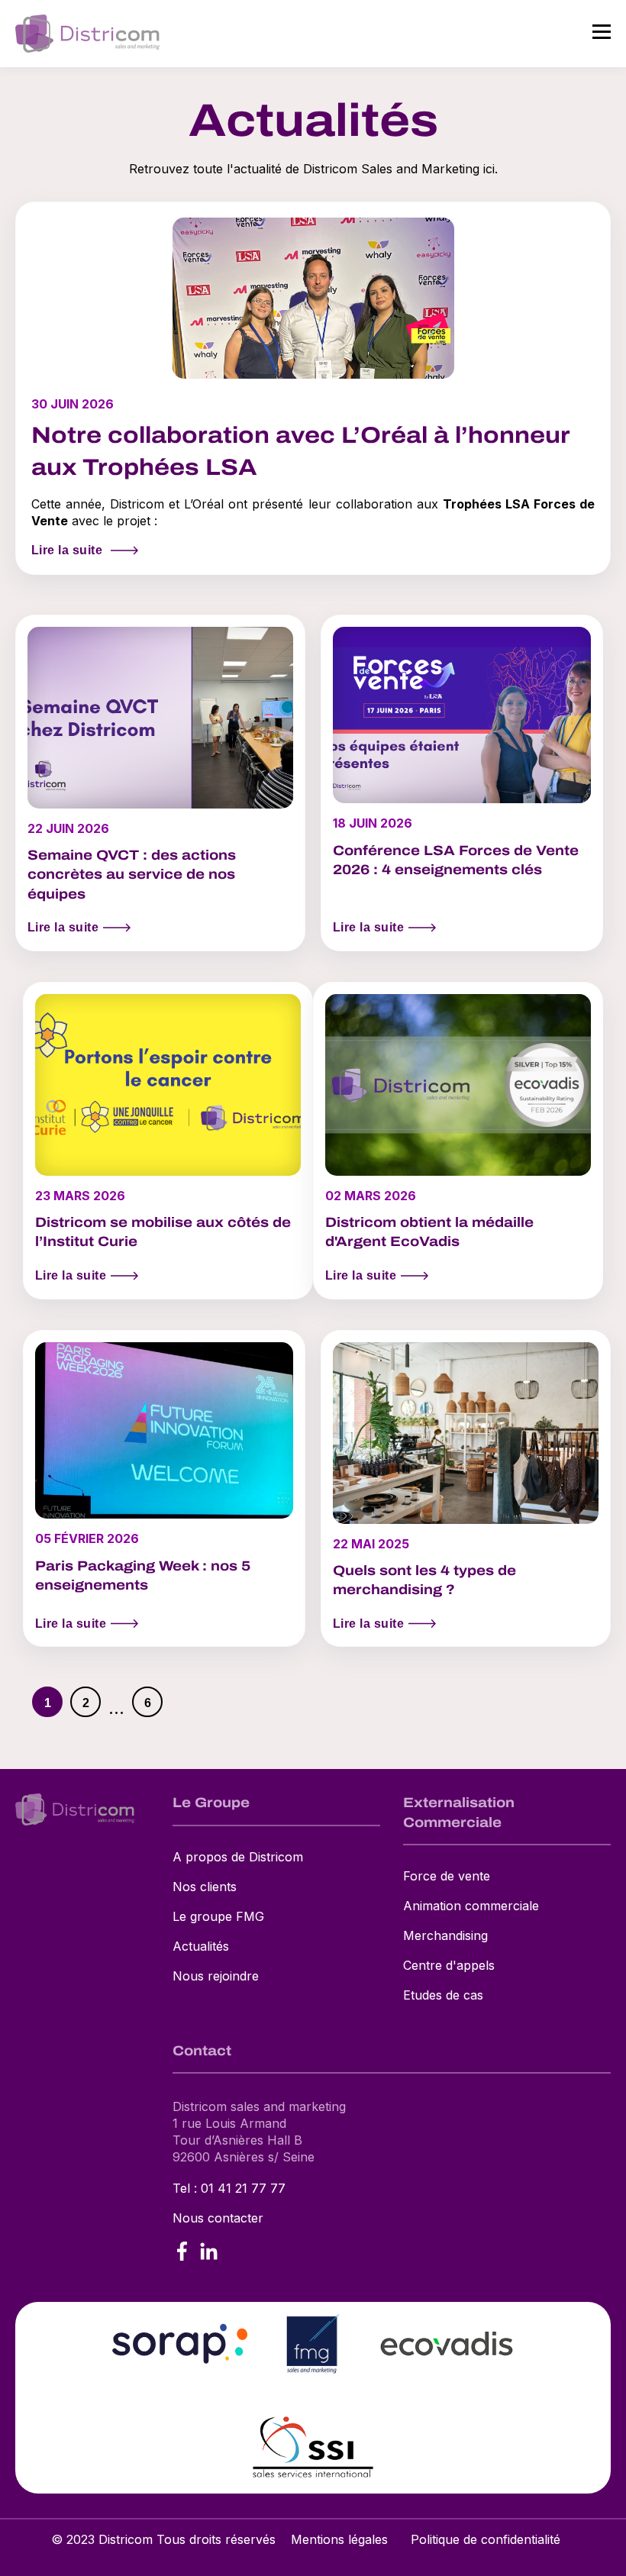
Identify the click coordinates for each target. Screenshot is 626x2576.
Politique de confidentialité (486, 2539)
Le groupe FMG (218, 1917)
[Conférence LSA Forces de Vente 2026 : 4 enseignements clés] (462, 783)
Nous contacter (218, 2218)
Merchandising (445, 1936)
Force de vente (447, 1876)
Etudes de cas (443, 1995)
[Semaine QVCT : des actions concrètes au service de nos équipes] (160, 783)
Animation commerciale (471, 1906)
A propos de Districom (238, 1857)
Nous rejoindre (216, 1976)
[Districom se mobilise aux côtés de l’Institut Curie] (168, 1141)
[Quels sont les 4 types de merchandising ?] (466, 1489)
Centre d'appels (449, 1966)
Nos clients (205, 1887)
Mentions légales (339, 2539)
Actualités (201, 1947)
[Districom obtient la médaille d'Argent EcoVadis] (458, 1141)
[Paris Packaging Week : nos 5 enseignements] (164, 1489)
